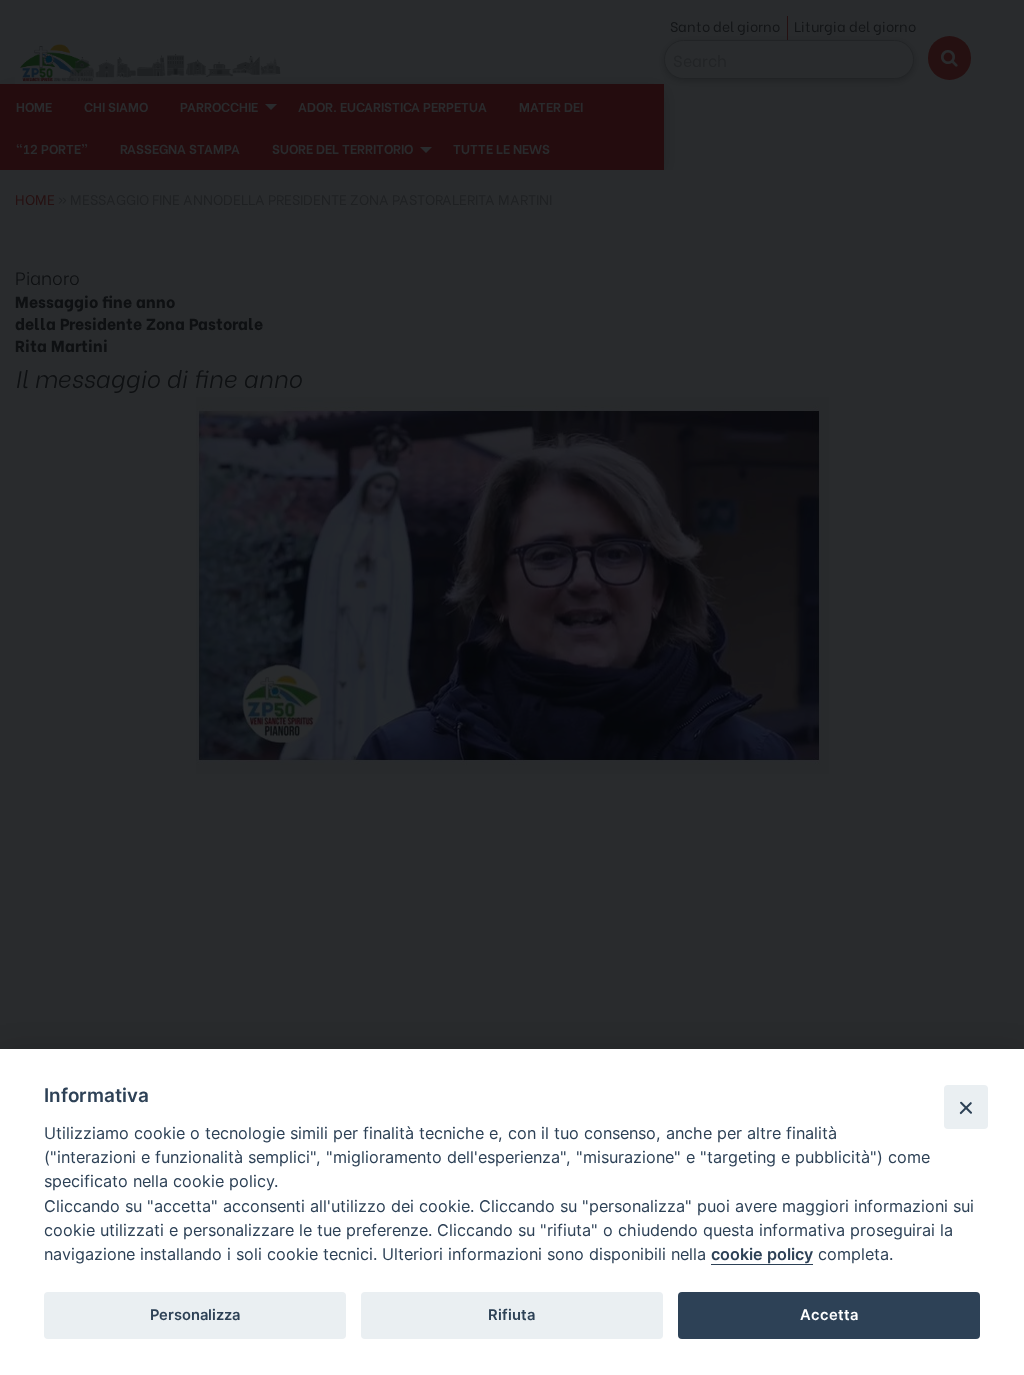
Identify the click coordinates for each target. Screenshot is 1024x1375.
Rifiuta (511, 1315)
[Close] (966, 1107)
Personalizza (195, 1315)
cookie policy (762, 1254)
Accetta (829, 1315)
